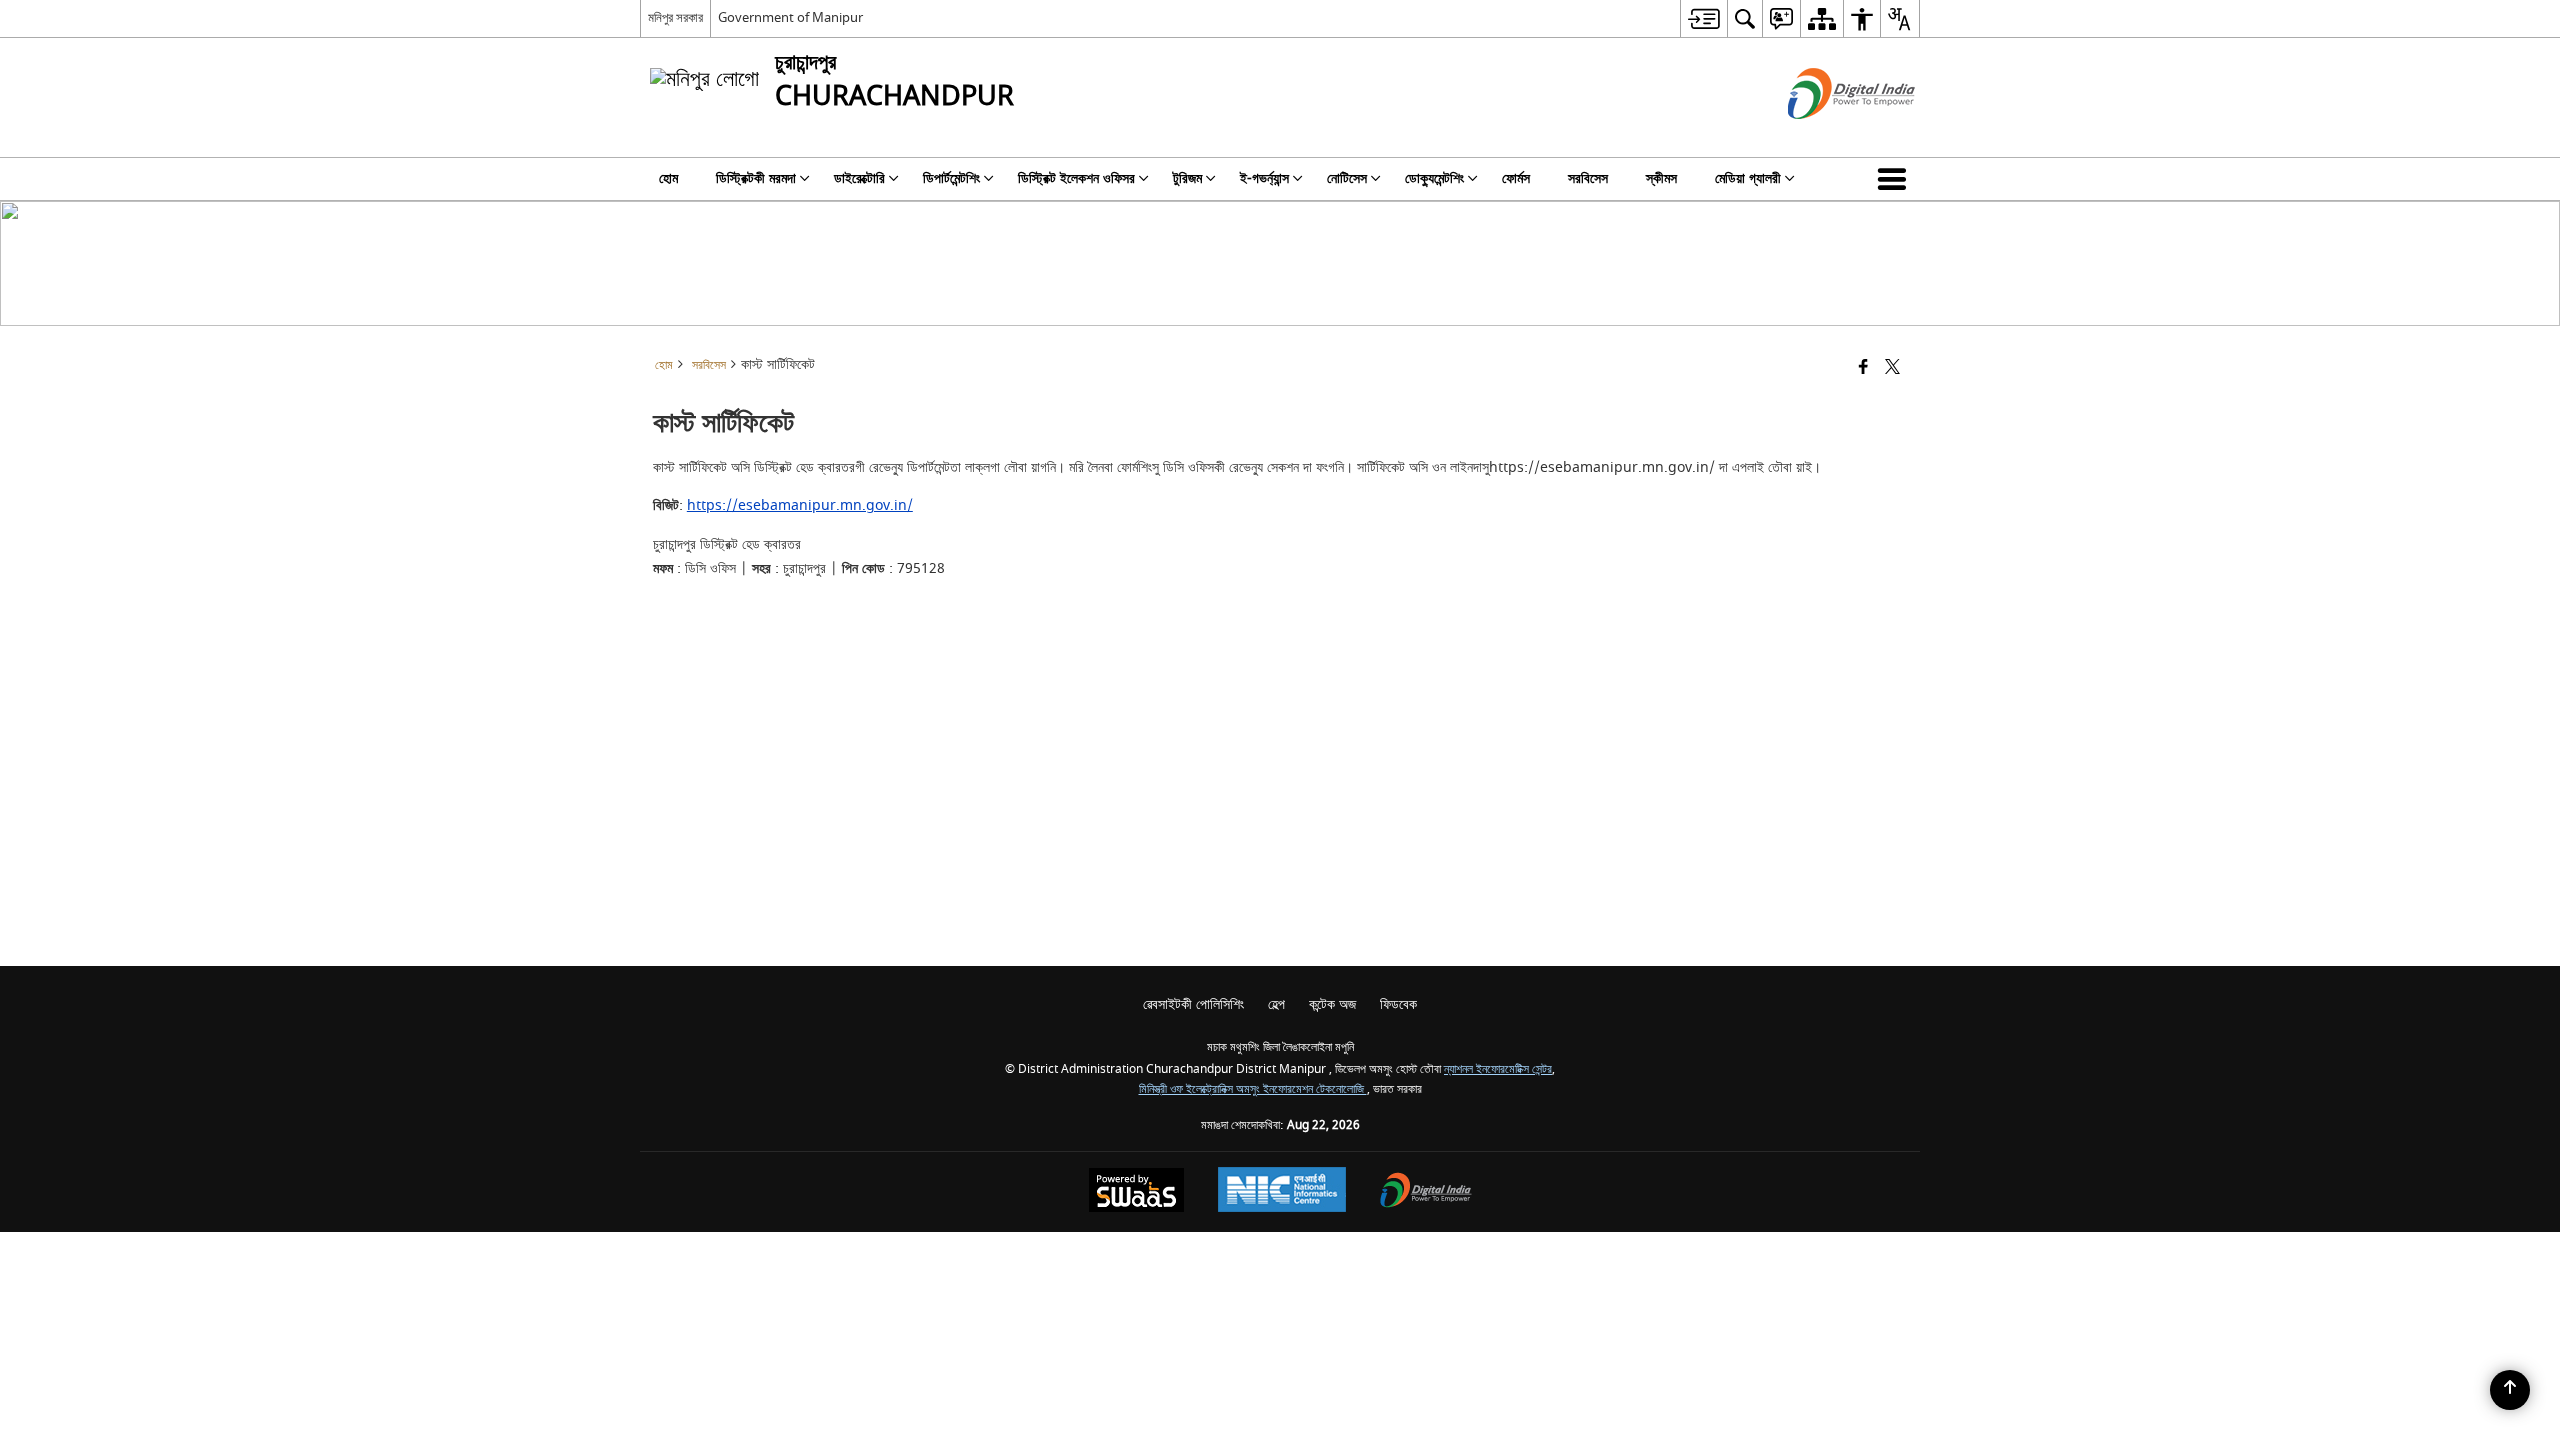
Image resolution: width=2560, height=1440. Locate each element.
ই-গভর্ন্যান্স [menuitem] (1264, 178)
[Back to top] (2510, 1390)
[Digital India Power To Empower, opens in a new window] (1426, 1192)
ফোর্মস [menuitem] (1516, 178)
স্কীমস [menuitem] (1661, 178)
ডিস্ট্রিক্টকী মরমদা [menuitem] (756, 178)
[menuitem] (1703, 18)
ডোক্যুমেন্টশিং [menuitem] (1434, 178)
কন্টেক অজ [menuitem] (1332, 1004)
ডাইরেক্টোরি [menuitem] (859, 178)
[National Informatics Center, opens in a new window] (1282, 1192)
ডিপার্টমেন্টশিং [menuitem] (951, 178)
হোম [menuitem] (668, 178)
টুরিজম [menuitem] (1187, 178)
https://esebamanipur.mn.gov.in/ (800, 505)
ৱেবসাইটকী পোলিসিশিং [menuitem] (1193, 1004)
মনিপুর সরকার (675, 17)
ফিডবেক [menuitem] (1398, 1004)
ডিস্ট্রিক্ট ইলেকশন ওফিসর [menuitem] (1076, 178)
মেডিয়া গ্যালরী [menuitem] (1748, 178)
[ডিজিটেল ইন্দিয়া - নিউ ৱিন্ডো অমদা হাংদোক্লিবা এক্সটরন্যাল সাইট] (1826, 136)
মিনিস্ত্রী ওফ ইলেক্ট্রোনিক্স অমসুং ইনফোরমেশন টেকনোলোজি (1253, 1089)
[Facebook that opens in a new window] (1863, 368)
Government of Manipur (790, 17)
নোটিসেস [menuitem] (1347, 178)
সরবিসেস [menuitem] (1588, 178)
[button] (1896, 179)
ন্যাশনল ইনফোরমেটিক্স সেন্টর (1498, 1069)
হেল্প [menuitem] (1276, 1004)
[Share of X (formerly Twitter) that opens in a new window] (1892, 368)
